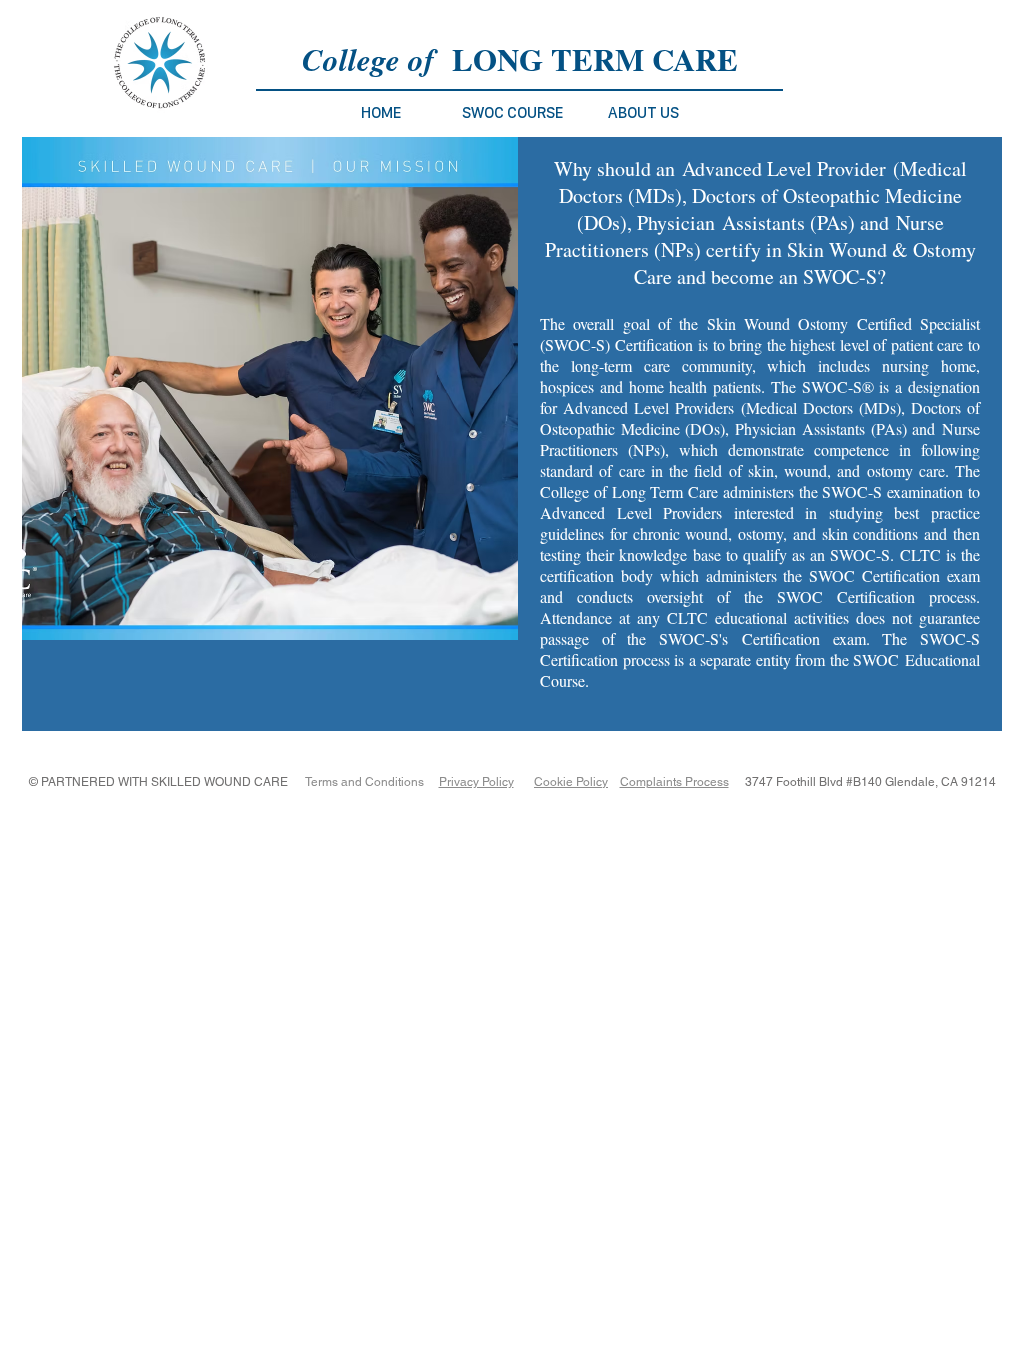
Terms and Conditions (364, 782)
